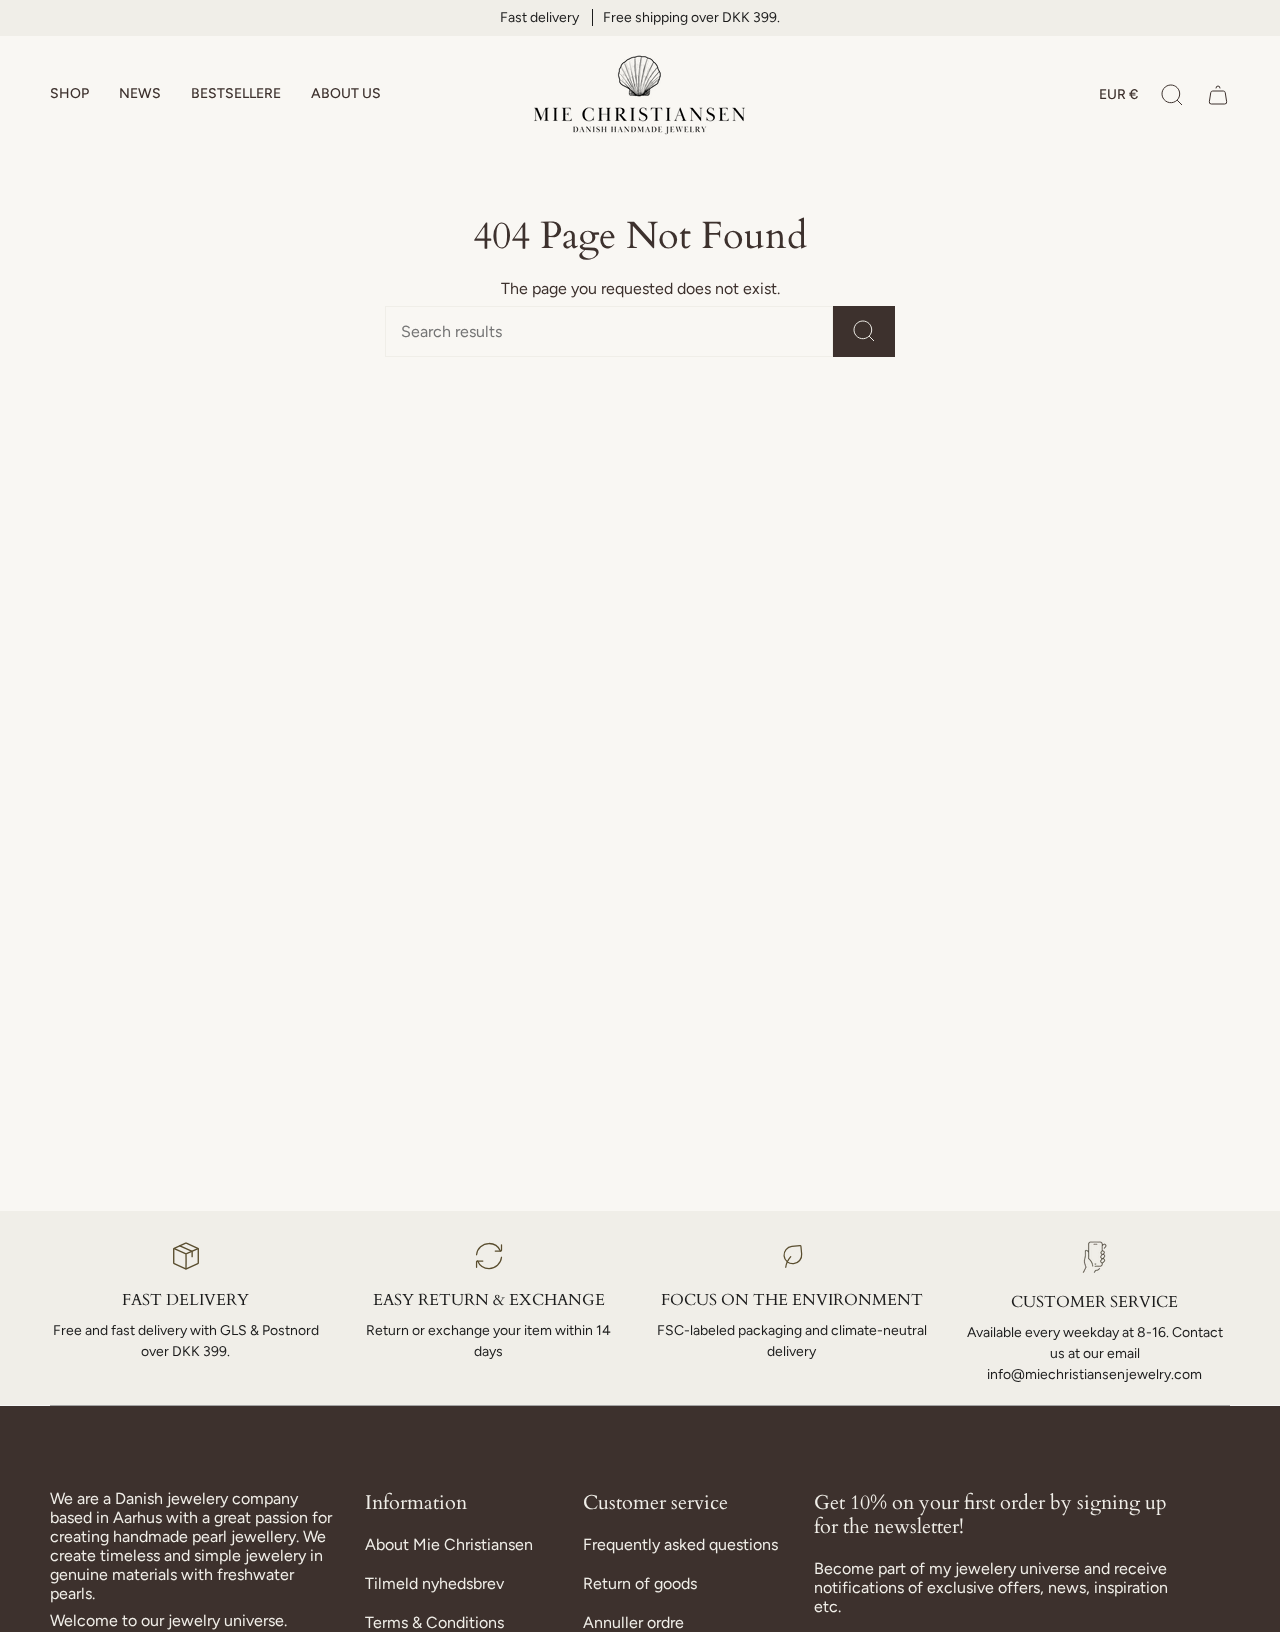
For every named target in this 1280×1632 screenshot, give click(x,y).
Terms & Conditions (434, 1622)
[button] (69, 95)
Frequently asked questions (680, 1544)
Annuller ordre (633, 1622)
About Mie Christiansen (449, 1544)
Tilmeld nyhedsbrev (434, 1583)
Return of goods (640, 1583)
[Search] (864, 331)
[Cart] (1218, 95)
